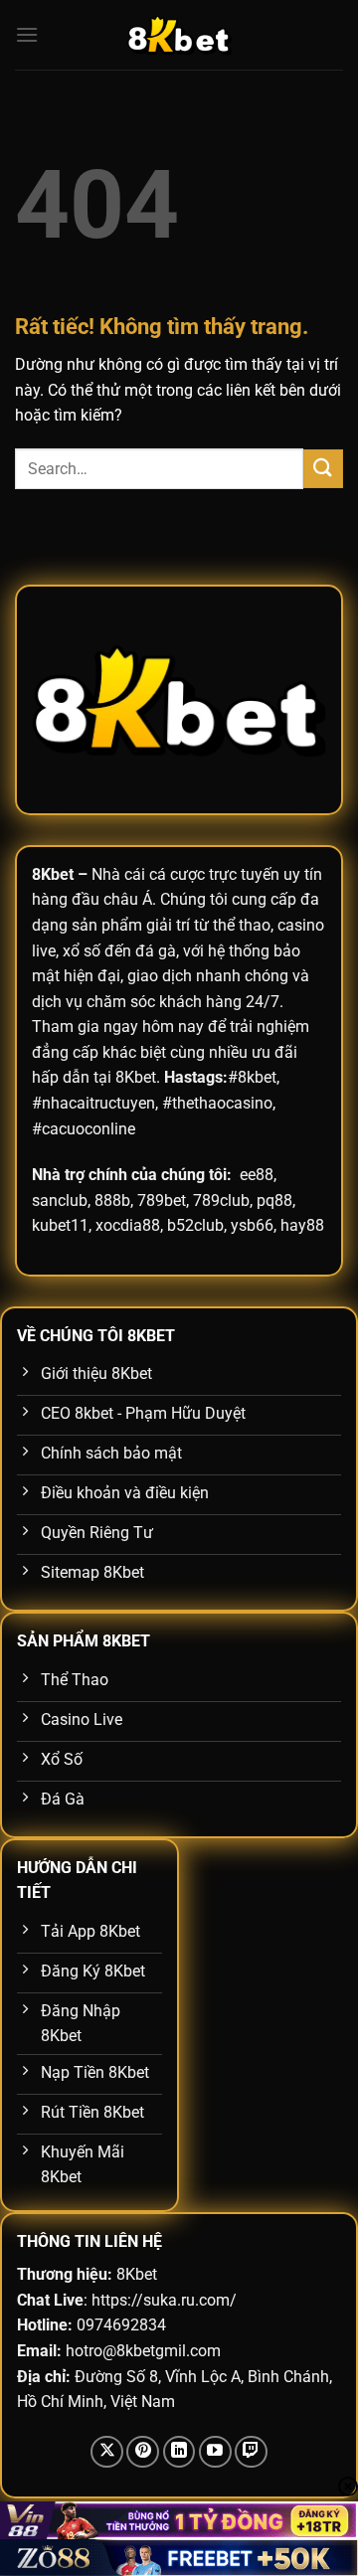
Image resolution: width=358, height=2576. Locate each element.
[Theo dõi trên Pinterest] (143, 2452)
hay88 (302, 1225)
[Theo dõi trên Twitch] (251, 2452)
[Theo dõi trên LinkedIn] (179, 2452)
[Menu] (27, 34)
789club (221, 1201)
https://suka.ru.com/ (164, 2300)
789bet (162, 1201)
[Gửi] (323, 469)
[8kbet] (179, 35)
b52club (195, 1225)
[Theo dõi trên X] (107, 2452)
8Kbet (53, 874)
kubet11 (60, 1225)
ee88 (257, 1175)
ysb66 (252, 1225)
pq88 (274, 1201)
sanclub (60, 1201)
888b (112, 1201)
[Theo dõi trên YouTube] (215, 2452)
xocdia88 (128, 1225)
